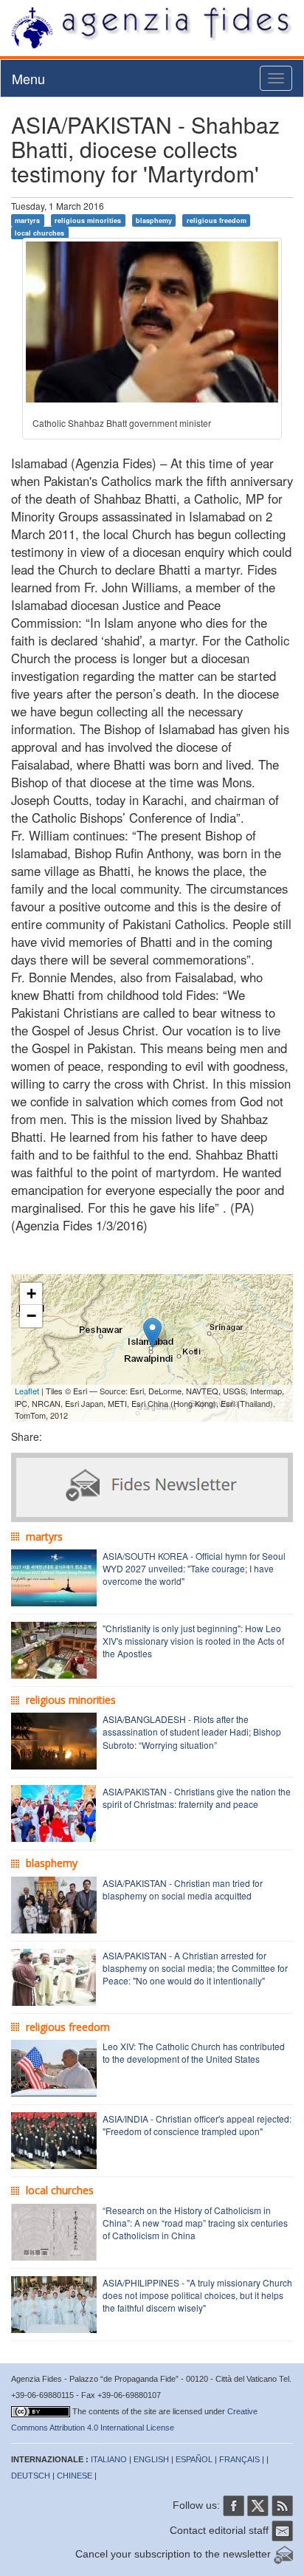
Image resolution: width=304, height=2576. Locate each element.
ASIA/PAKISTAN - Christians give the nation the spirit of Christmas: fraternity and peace (197, 1798)
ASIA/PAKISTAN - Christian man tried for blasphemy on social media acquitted (183, 1889)
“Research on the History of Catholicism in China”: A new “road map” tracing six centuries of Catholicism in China (195, 2223)
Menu (28, 78)
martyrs (27, 220)
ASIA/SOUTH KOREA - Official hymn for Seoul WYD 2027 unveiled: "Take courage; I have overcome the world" (194, 1568)
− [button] (31, 1316)
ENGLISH (151, 2459)
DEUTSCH (31, 2476)
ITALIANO (109, 2459)
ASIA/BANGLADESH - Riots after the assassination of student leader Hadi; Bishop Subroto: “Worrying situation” (192, 1731)
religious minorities (88, 220)
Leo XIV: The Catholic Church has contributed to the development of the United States (194, 2052)
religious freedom (217, 220)
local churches (39, 233)
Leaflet (27, 1391)
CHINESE (75, 2476)
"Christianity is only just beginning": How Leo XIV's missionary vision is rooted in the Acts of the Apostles (193, 1641)
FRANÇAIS (239, 2459)
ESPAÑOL (194, 2459)
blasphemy (154, 220)
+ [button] (31, 1294)
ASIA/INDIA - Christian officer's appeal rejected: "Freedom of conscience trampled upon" (197, 2125)
